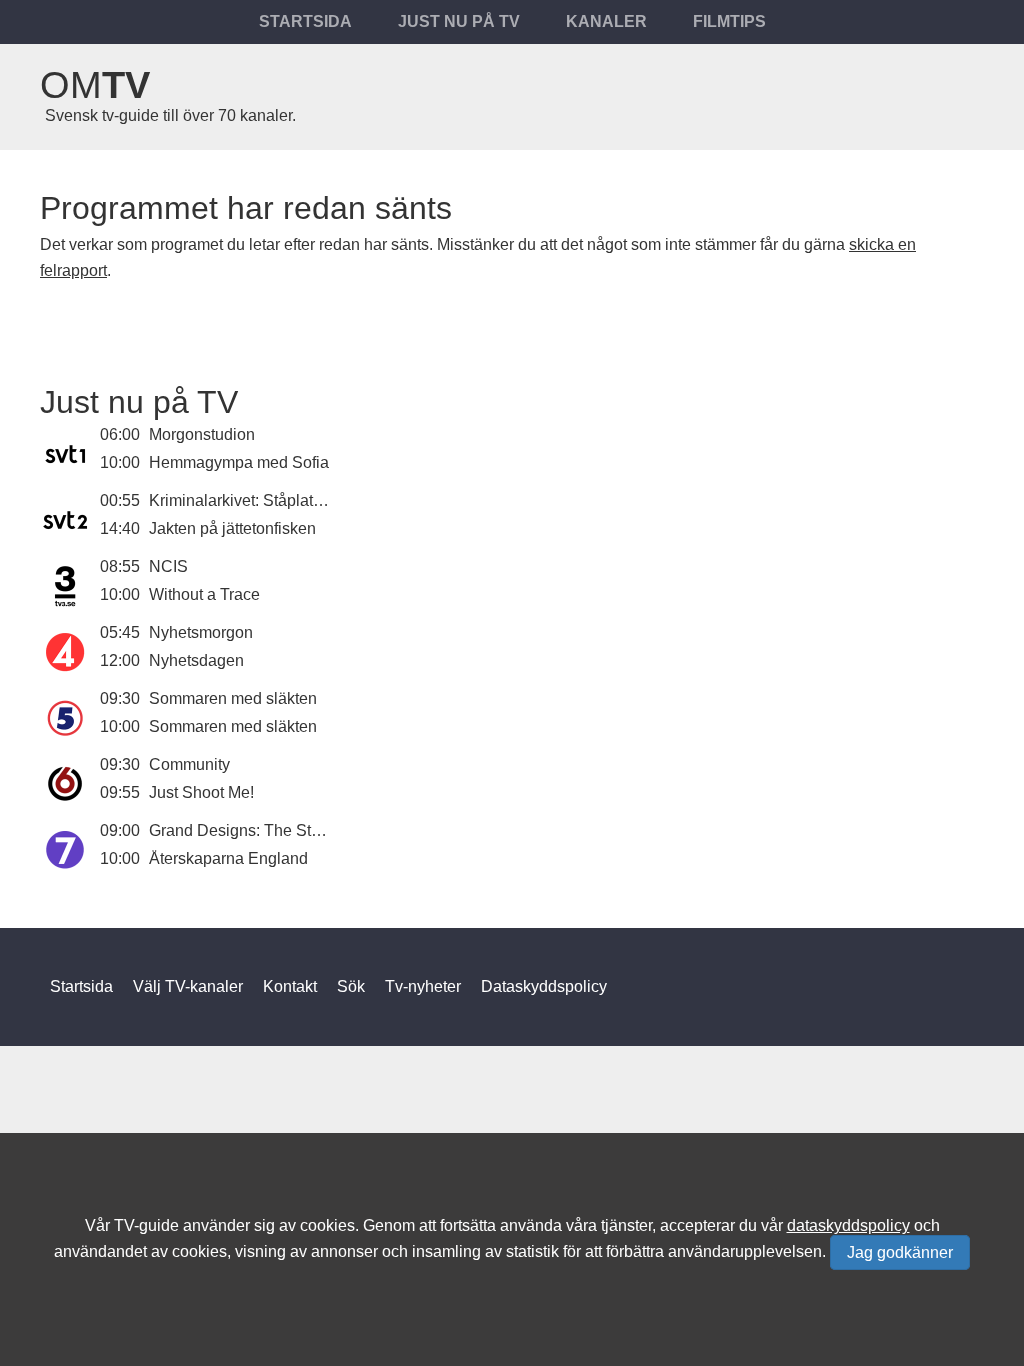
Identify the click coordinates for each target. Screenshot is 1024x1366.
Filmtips (729, 21)
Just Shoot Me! (201, 792)
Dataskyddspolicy (544, 986)
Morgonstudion (202, 434)
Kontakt (290, 986)
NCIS (168, 566)
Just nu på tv (459, 21)
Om (95, 85)
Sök (351, 986)
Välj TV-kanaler (188, 986)
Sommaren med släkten (233, 698)
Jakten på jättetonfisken (232, 528)
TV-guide (146, 1225)
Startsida (305, 21)
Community (189, 764)
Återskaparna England (228, 858)
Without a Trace (204, 594)
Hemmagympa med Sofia (239, 462)
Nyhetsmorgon (201, 632)
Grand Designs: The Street (243, 830)
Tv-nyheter (423, 986)
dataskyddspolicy (848, 1225)
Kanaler (606, 21)
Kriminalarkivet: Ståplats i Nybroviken (281, 500)
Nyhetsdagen (196, 660)
